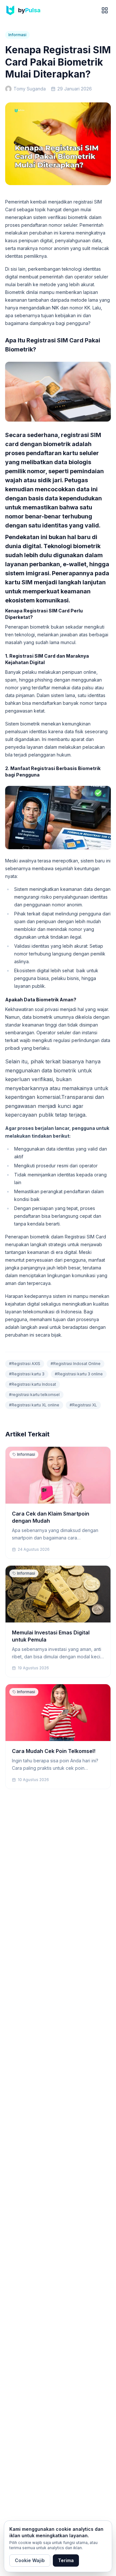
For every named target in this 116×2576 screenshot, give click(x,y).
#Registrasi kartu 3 (27, 1374)
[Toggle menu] (105, 10)
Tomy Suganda (30, 89)
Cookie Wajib (30, 2560)
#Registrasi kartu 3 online (79, 1374)
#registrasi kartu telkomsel (34, 1395)
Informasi (17, 35)
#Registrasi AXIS (25, 1364)
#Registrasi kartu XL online (34, 1405)
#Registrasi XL (83, 1405)
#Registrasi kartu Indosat (33, 1384)
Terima (66, 2560)
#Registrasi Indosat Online (76, 1364)
